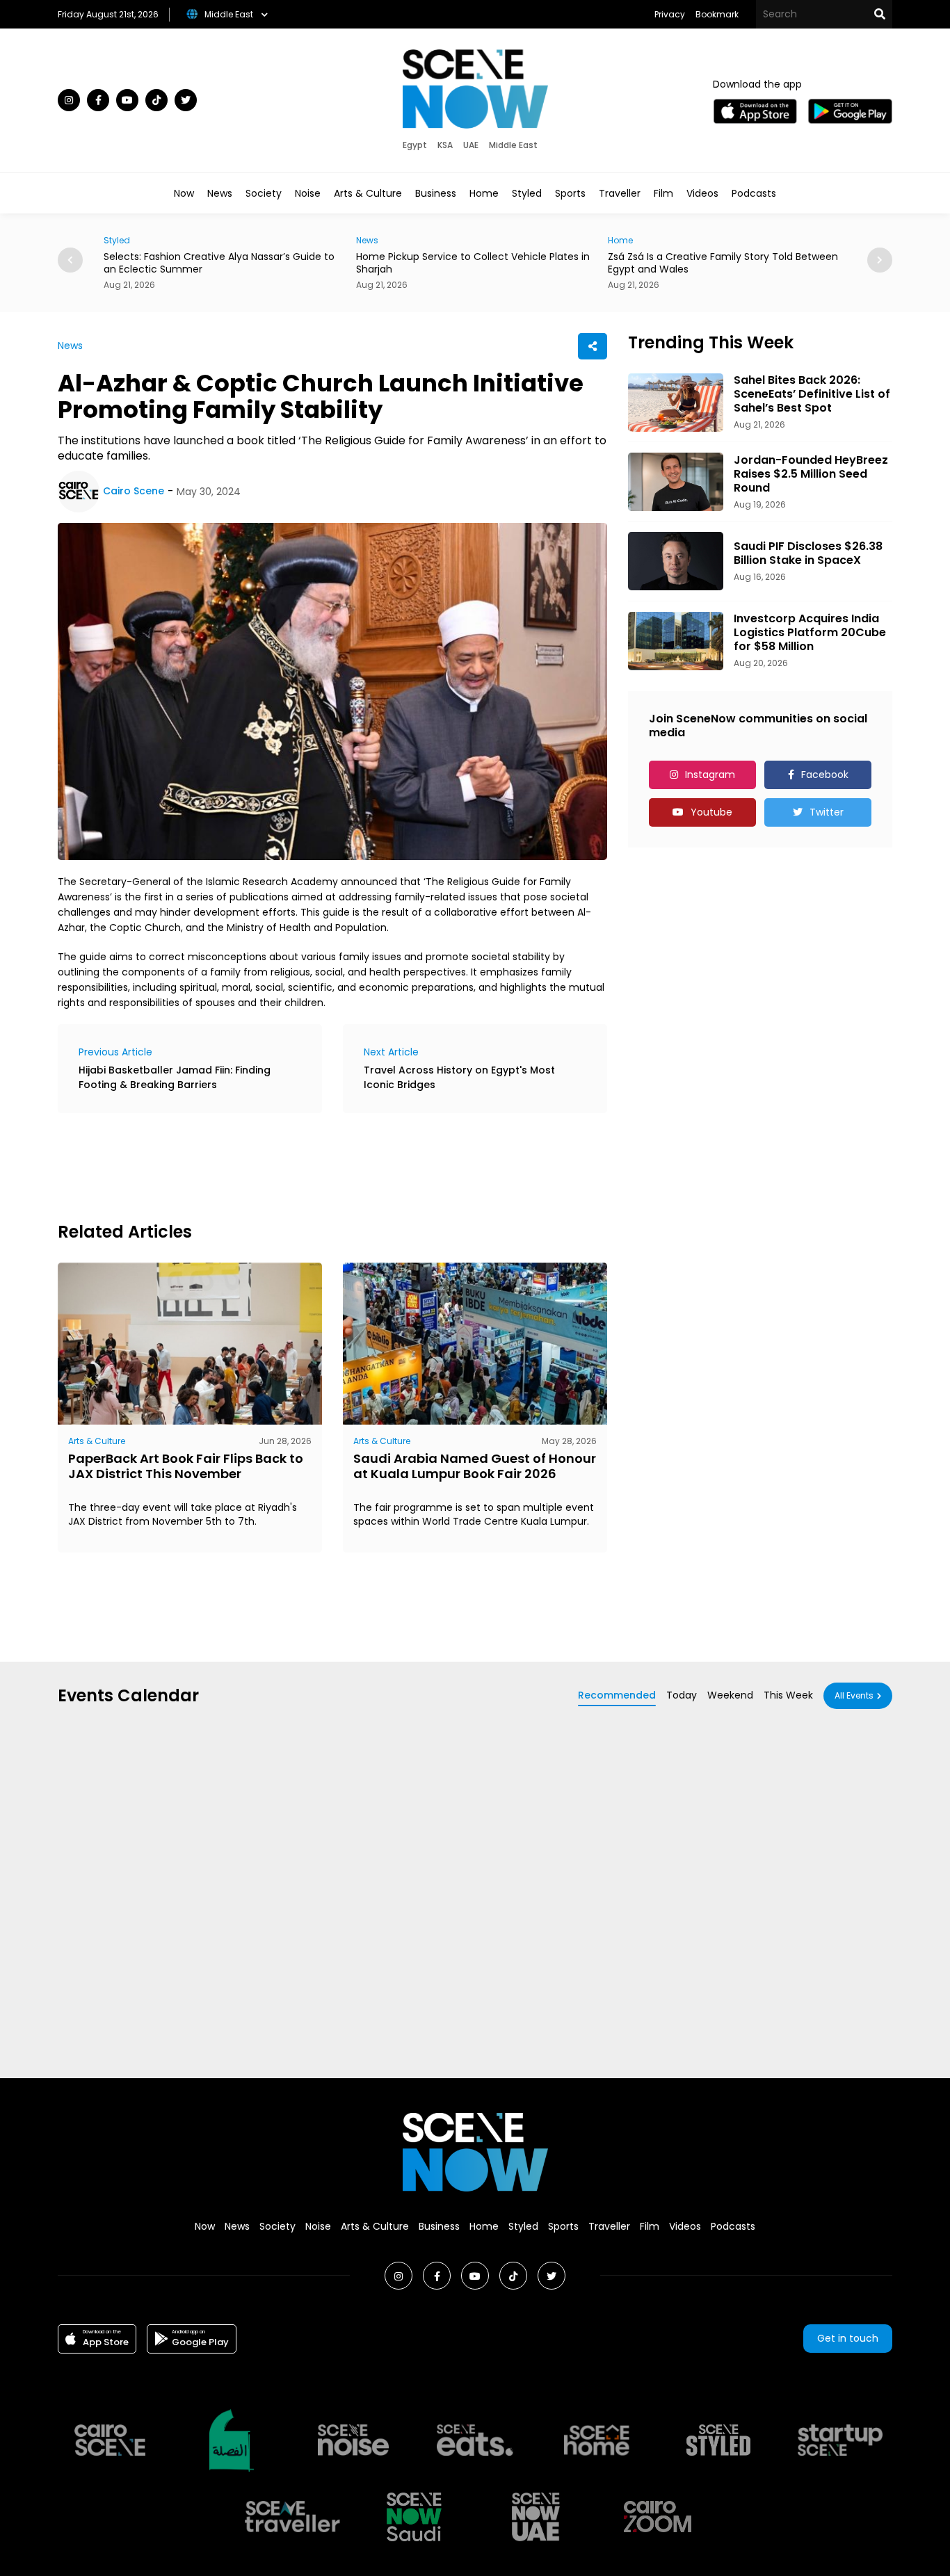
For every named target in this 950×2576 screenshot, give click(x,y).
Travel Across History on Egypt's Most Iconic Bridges (459, 1077)
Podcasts (754, 193)
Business (436, 193)
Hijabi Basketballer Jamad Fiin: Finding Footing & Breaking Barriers (175, 1077)
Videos (702, 193)
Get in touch (848, 2338)
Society (264, 193)
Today (682, 1695)
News (220, 193)
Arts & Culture (368, 193)
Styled (527, 193)
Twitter (827, 812)
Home (484, 193)
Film (663, 193)
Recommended (617, 1695)
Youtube (711, 812)
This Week (788, 1695)
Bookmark (717, 14)
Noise (308, 193)
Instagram (710, 775)
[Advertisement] (311, 1165)
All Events (854, 1695)
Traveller (620, 193)
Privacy (670, 14)
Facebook (825, 775)
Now (184, 193)
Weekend (730, 1695)
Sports (570, 193)
